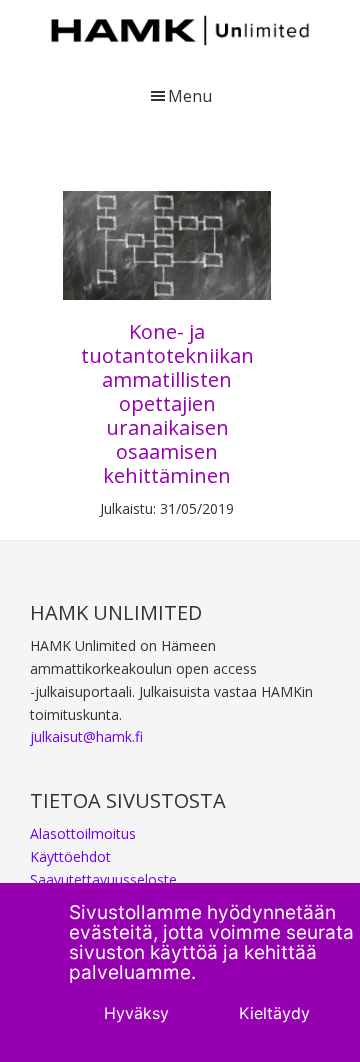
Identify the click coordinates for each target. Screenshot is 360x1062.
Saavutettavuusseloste (103, 879)
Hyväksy (136, 1013)
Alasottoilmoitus (83, 833)
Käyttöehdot (70, 856)
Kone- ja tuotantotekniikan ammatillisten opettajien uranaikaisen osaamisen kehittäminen (167, 403)
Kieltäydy (274, 1013)
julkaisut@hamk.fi (86, 736)
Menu (190, 96)
